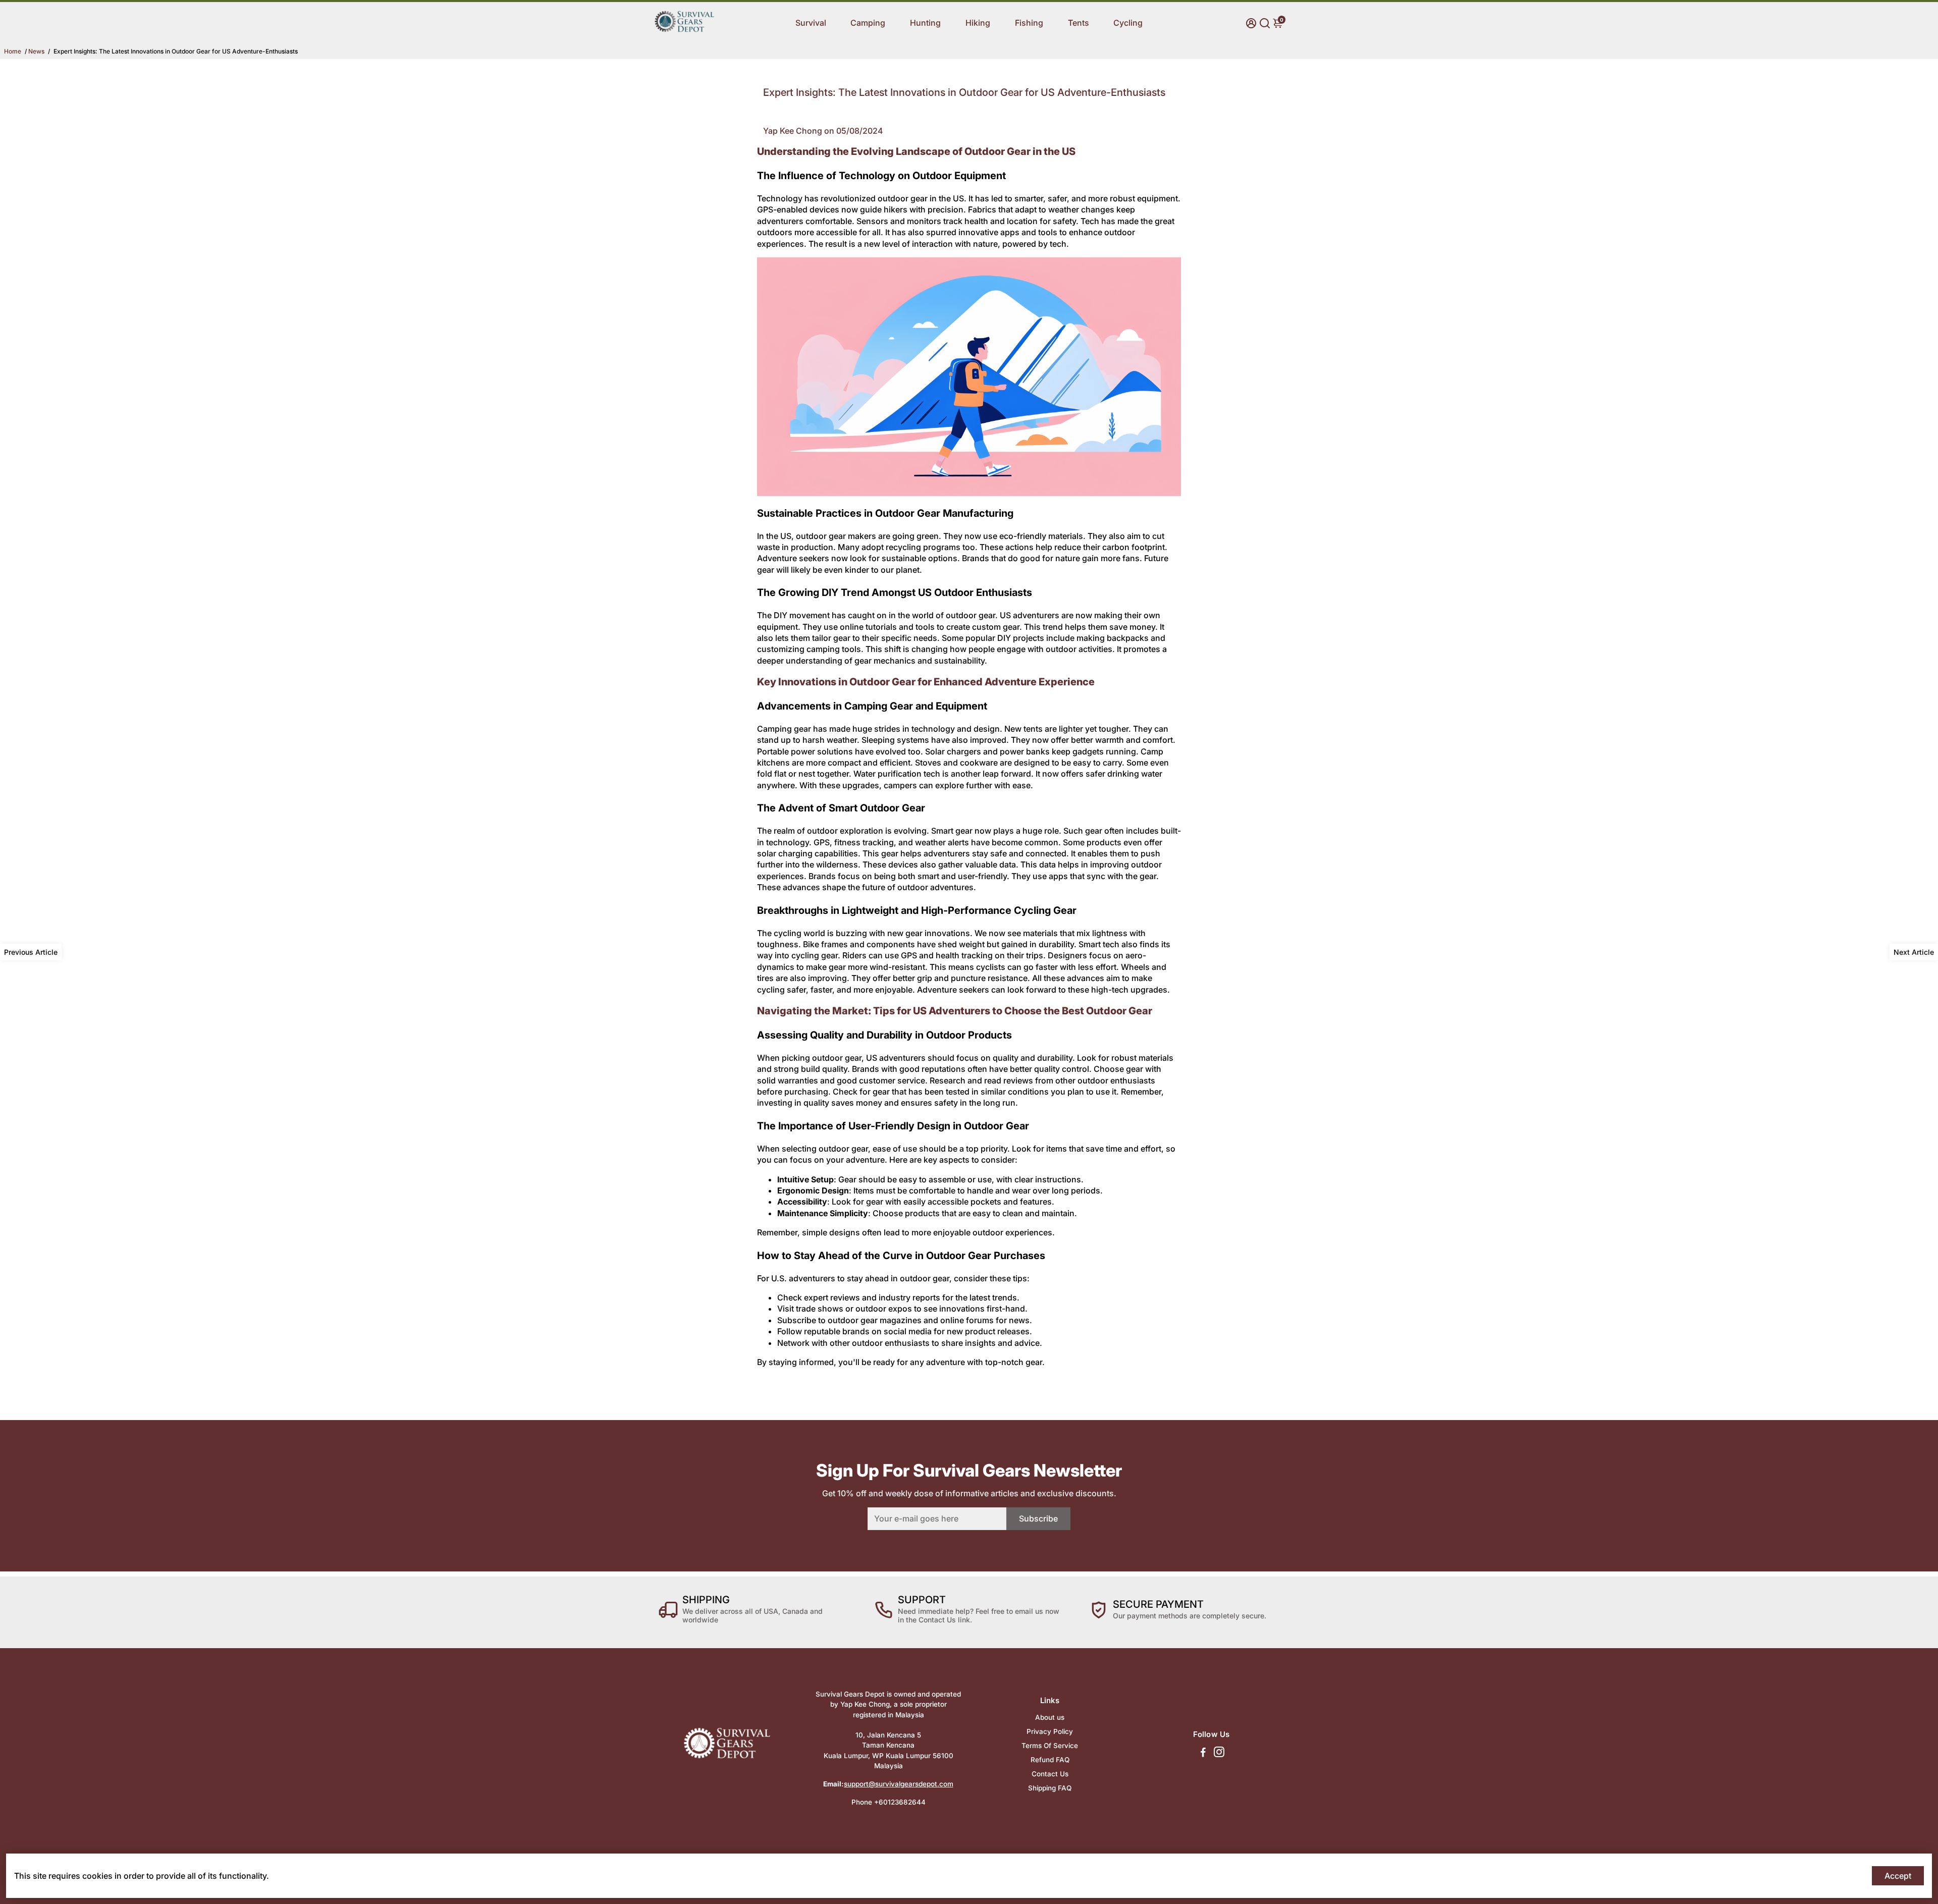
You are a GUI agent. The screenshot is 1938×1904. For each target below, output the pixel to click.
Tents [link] (1079, 23)
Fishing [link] (1029, 23)
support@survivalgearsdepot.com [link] (899, 1784)
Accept (1898, 1876)
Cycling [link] (1128, 23)
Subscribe (1038, 1518)
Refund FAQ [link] (1050, 1760)
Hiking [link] (978, 23)
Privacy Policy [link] (1050, 1731)
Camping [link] (868, 23)
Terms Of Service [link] (1050, 1746)
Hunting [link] (925, 23)
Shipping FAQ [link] (1050, 1788)
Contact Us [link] (1050, 1774)
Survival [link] (811, 23)
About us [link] (1050, 1717)
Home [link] (13, 51)
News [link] (36, 51)
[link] (684, 38)
